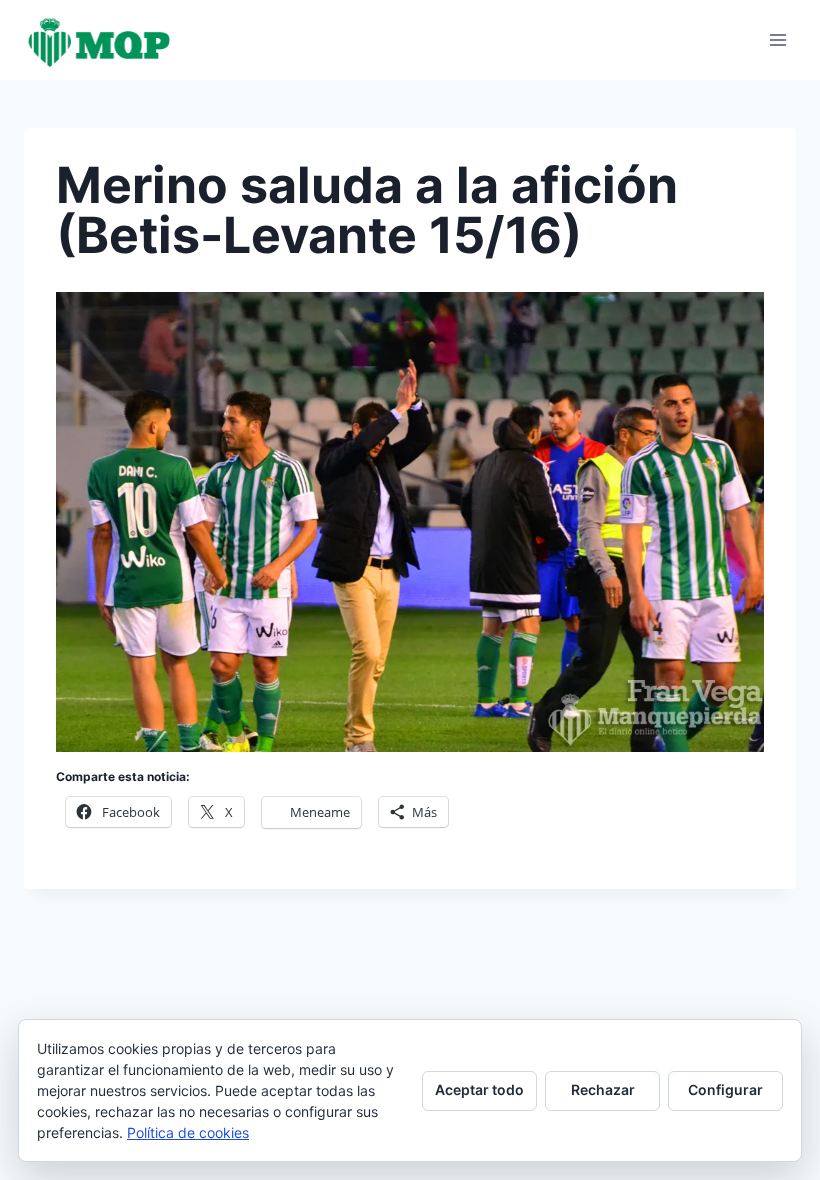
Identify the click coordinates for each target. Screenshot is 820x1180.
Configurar (725, 1089)
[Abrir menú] (777, 39)
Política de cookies (188, 1132)
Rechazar (603, 1089)
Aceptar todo (479, 1089)
